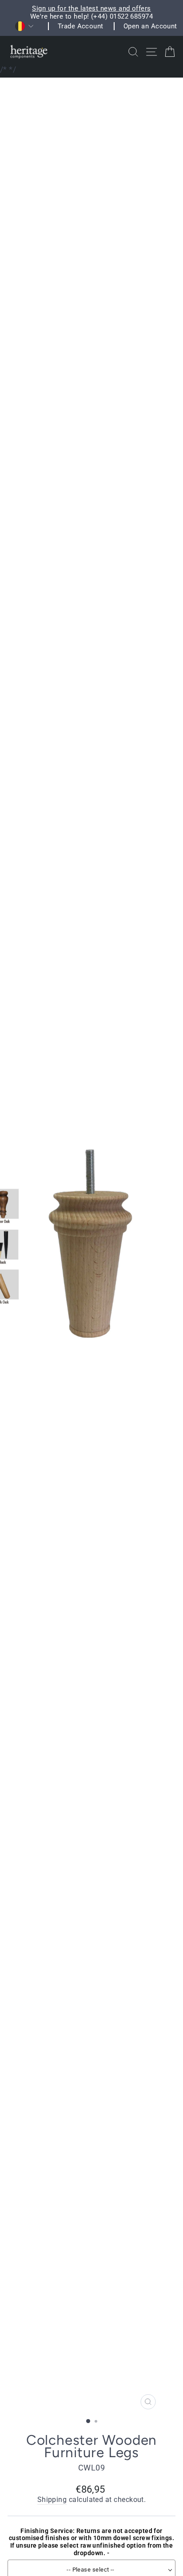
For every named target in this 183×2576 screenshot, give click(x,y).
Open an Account (150, 26)
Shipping (52, 2500)
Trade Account (81, 26)
